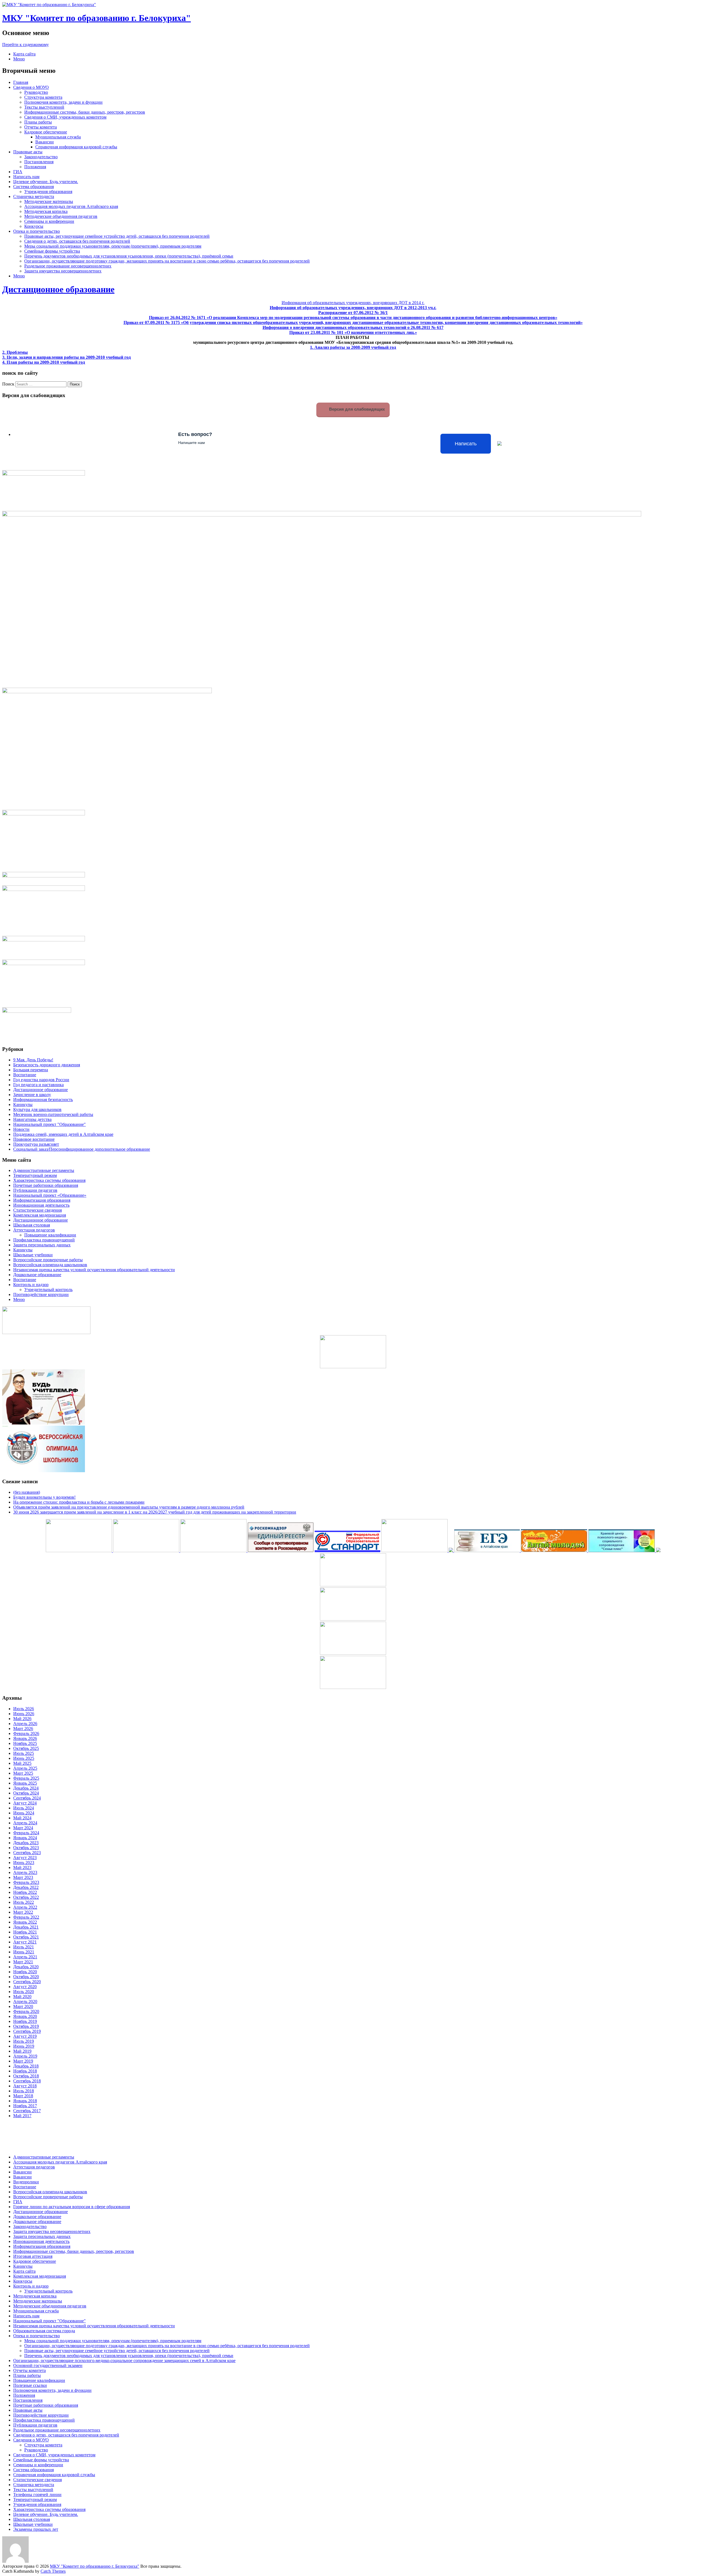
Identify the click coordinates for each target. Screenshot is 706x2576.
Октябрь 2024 (26, 1793)
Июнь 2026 (24, 1714)
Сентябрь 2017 (27, 2111)
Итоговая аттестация (33, 2256)
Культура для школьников (37, 1109)
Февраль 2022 (26, 1917)
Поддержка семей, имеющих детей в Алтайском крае (63, 1134)
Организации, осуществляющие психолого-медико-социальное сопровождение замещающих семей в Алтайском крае (124, 2361)
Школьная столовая (32, 1225)
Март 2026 (23, 1729)
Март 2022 (23, 1912)
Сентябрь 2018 (27, 2081)
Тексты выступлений (44, 107)
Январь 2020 (25, 2016)
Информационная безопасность (43, 1100)
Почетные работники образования (46, 1185)
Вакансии (45, 142)
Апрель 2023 (25, 1872)
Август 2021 (25, 1942)
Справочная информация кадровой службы (76, 147)
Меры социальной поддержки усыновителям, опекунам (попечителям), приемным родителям (113, 246)
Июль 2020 (24, 1992)
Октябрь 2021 (26, 1937)
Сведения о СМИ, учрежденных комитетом (65, 117)
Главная (21, 82)
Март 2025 (23, 1773)
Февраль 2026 (26, 1733)
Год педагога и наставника (38, 1085)
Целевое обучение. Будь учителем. (46, 182)
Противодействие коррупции (41, 1294)
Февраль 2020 (26, 2011)
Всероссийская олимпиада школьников (50, 1265)
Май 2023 (22, 1867)
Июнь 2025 (24, 1758)
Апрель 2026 (25, 1724)
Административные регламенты (44, 1170)
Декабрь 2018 (26, 2066)
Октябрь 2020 (26, 1977)
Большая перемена (31, 1070)
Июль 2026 (24, 1709)
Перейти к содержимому (26, 45)
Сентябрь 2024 (27, 1798)
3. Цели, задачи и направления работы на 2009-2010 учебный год (66, 357)
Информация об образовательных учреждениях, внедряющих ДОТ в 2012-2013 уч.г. (353, 308)
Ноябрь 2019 (25, 2021)
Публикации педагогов (35, 1190)
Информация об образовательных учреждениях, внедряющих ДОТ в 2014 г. (353, 303)
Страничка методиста (34, 196)
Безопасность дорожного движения (47, 1065)
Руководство (36, 92)
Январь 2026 (25, 1738)
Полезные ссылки (30, 2385)
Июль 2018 (24, 2091)
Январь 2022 (25, 1922)
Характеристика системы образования (49, 1180)
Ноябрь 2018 (25, 2071)
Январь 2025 (25, 1783)
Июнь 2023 (24, 1863)
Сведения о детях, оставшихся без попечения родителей (77, 241)
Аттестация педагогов (34, 1230)
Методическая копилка (46, 211)
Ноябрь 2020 (25, 1972)
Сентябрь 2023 (27, 1853)
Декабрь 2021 (26, 1927)
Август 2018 (25, 2086)
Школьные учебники (33, 1255)
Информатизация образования (42, 1200)
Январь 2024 (25, 1838)
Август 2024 (25, 1803)
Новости (21, 1129)
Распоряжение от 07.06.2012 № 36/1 (353, 313)
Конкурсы (34, 226)
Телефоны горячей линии (37, 2495)
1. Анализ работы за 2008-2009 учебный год (353, 347)
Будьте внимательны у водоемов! (44, 1497)
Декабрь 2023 (26, 1843)
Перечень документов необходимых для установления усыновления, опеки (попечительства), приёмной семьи (129, 256)
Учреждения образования (48, 192)
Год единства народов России (41, 1080)
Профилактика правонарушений (44, 1240)
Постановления (39, 162)
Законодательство (41, 157)
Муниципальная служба (58, 137)
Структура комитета (43, 97)
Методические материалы (49, 201)
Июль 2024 (24, 1808)
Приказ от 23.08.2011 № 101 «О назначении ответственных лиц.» (353, 332)
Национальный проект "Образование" (50, 1124)
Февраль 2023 (26, 1882)
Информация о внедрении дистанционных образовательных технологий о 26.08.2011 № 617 (353, 327)
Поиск (8, 384)
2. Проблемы (15, 352)
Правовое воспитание (34, 1139)
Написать (466, 444)
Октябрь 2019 (26, 2026)
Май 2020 (22, 1997)
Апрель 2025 (25, 1768)
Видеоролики (26, 2182)
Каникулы (23, 1104)
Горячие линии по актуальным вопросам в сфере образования (72, 2207)
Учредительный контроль (48, 1290)
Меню (19, 59)
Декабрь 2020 (26, 1967)
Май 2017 (22, 2116)
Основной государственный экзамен (48, 2365)
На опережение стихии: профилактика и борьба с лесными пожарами (79, 1502)
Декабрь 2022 (26, 1887)
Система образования (34, 187)
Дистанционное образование (58, 289)
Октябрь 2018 (26, 2076)
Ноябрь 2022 (25, 1892)
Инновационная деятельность (41, 1205)
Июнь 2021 (24, 1952)
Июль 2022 (24, 1902)
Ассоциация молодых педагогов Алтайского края (71, 206)
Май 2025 (22, 1763)
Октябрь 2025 (26, 1748)
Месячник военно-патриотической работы (53, 1114)
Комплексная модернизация (40, 1215)
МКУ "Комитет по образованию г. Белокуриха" (97, 18)
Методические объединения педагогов (61, 216)
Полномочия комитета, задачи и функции (63, 102)
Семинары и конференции (49, 221)
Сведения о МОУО (31, 87)
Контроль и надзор (31, 1285)
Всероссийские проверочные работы (48, 1260)
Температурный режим (35, 1175)
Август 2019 (25, 2036)
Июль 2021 (24, 1947)
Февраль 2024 (26, 1833)
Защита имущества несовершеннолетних (63, 271)
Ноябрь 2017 (25, 2106)
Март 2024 (23, 1828)
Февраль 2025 (26, 1778)
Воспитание (25, 1075)
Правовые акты (28, 152)
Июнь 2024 (24, 1813)
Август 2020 (25, 1987)
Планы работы (38, 122)
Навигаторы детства (32, 1119)
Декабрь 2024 (26, 1788)
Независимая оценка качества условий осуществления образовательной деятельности (94, 1270)
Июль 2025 (24, 1753)
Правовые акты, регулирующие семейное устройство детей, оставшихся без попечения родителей (117, 236)
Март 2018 (23, 2096)
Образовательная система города (44, 2331)
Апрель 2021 (25, 1957)
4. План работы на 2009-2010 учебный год (44, 362)
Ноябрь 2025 (25, 1743)
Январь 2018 (25, 2101)
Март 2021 (23, 1962)
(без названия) (27, 1492)
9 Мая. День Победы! (33, 1060)
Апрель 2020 (25, 2001)
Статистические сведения (38, 1210)
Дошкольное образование (37, 1275)
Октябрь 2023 (26, 1848)
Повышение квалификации (50, 1235)
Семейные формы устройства (52, 251)
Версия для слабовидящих (356, 409)
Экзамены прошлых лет (36, 2529)
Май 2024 (22, 1818)
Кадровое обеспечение (46, 132)
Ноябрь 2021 (25, 1932)
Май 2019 (22, 2051)
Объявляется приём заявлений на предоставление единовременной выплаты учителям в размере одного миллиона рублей (129, 1507)
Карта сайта (24, 54)
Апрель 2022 (25, 1907)
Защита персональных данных (42, 1245)
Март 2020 (23, 2006)
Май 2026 (22, 1719)
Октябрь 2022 (26, 1897)
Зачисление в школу (32, 1095)
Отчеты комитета (41, 127)
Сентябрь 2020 (27, 1982)
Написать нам (26, 177)
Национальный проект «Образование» (50, 1195)
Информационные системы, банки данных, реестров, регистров (85, 112)
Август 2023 (25, 1858)
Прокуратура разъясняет (36, 1144)
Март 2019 (23, 2061)
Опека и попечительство (37, 231)
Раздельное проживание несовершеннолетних (68, 266)
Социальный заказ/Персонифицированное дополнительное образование (82, 1149)
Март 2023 (23, 1877)
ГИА (18, 172)
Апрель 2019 (25, 2056)
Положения (35, 167)
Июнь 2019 (24, 2046)
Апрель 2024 (25, 1823)
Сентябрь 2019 (27, 2031)
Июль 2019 (24, 2041)
